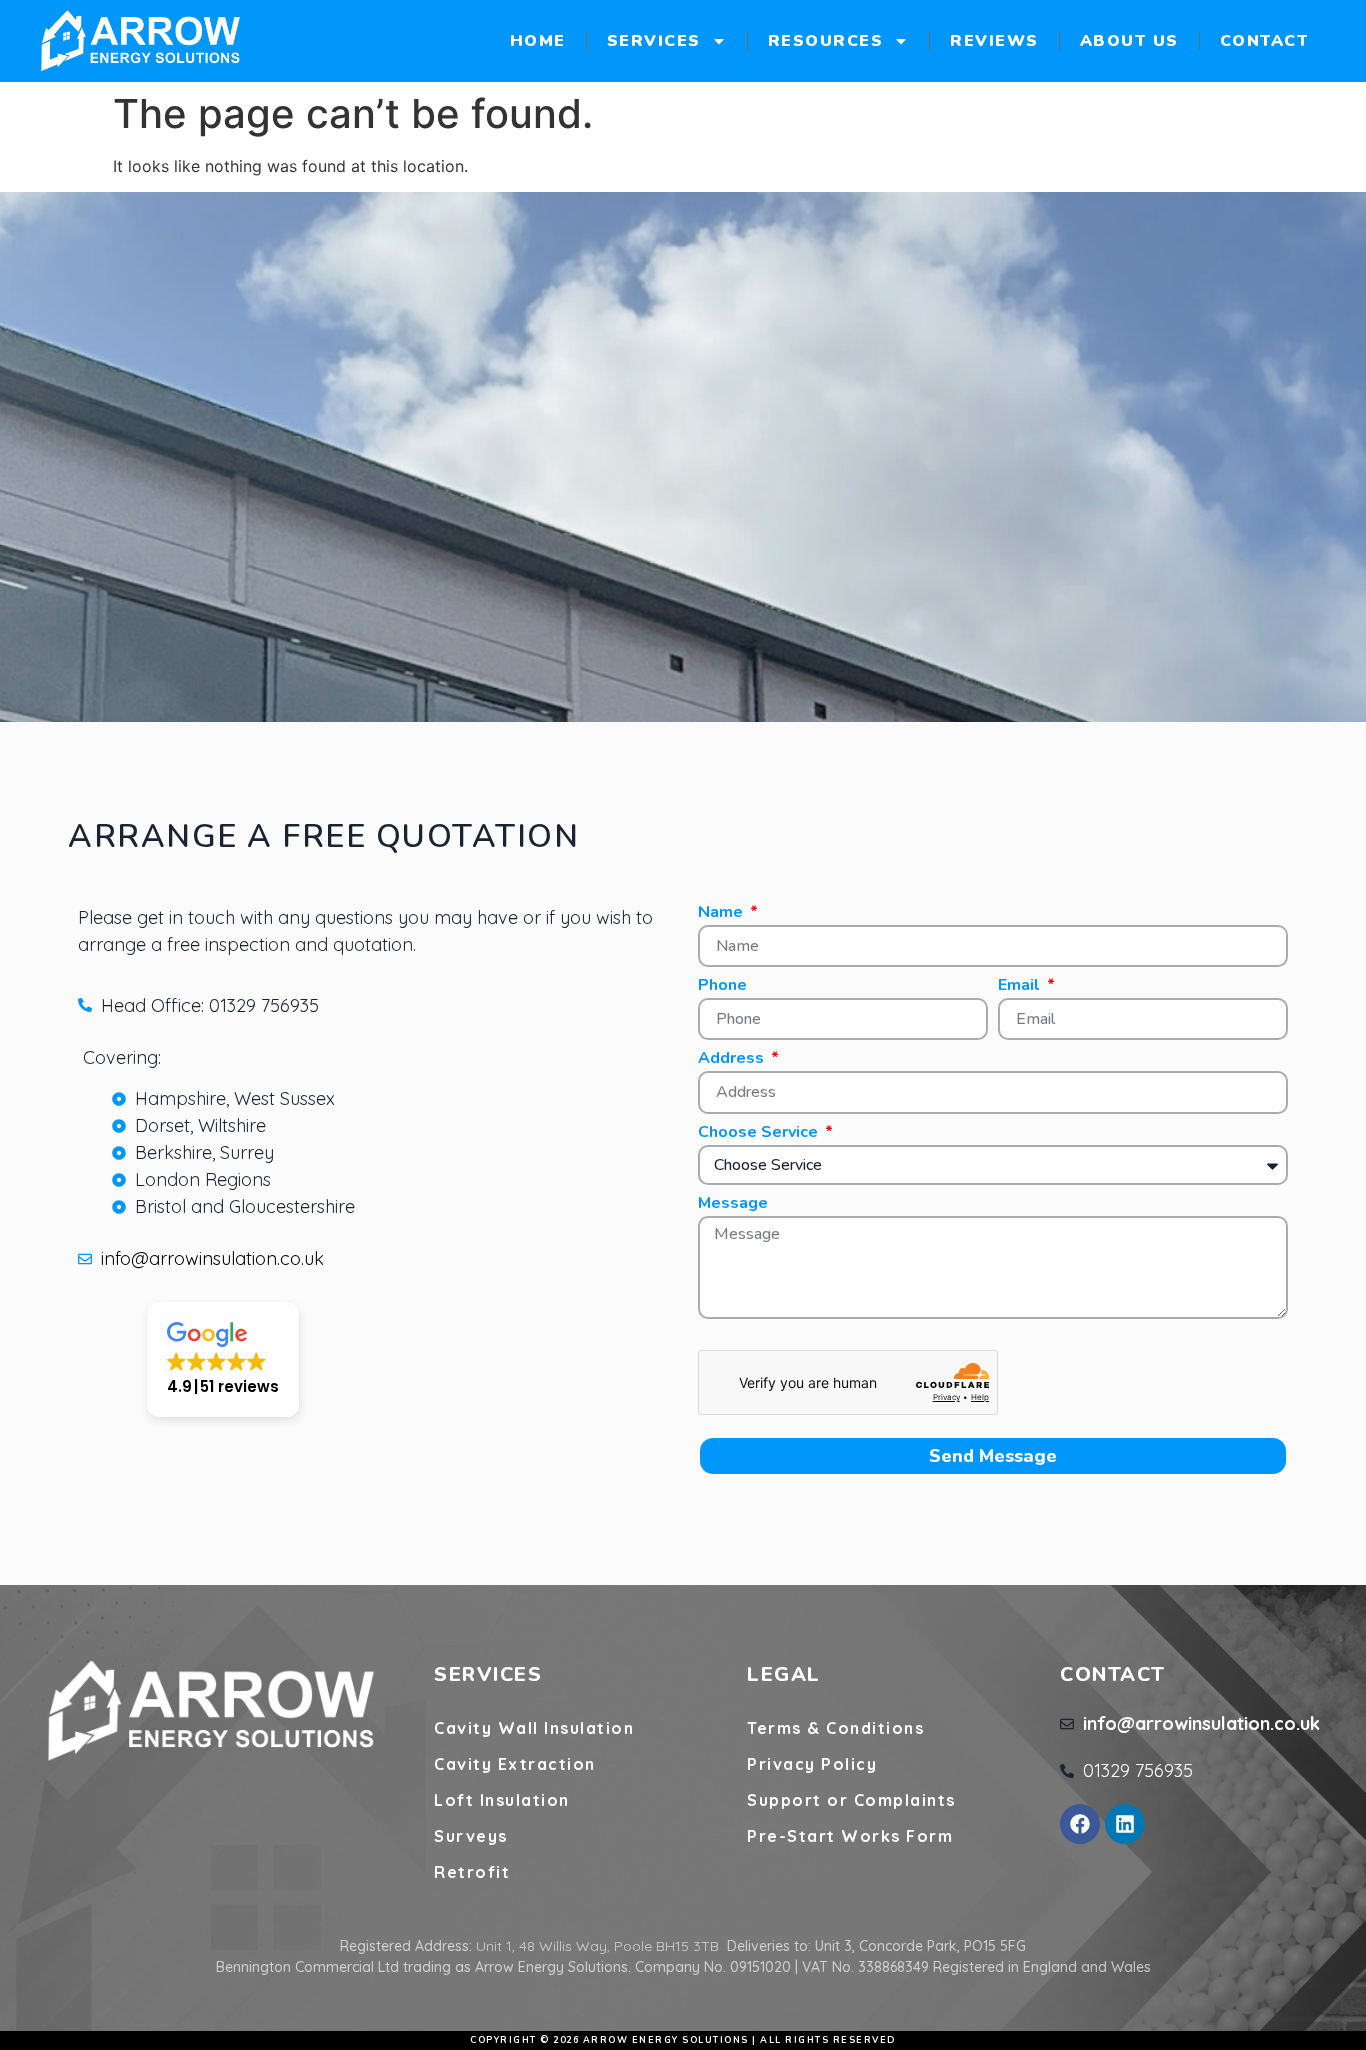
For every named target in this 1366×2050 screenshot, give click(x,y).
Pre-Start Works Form (850, 1836)
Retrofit (472, 1872)
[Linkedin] (1125, 1824)
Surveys (471, 1836)
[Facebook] (1080, 1824)
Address (733, 1059)
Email (1021, 986)
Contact (1264, 41)
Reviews (994, 41)
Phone (722, 986)
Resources (826, 41)
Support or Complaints (851, 1800)
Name (722, 913)
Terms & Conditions (835, 1728)
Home (538, 41)
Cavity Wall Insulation (534, 1728)
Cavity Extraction (515, 1764)
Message (733, 1204)
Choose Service (760, 1133)
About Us (1129, 41)
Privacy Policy (812, 1764)
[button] (223, 1359)
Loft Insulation (502, 1800)
